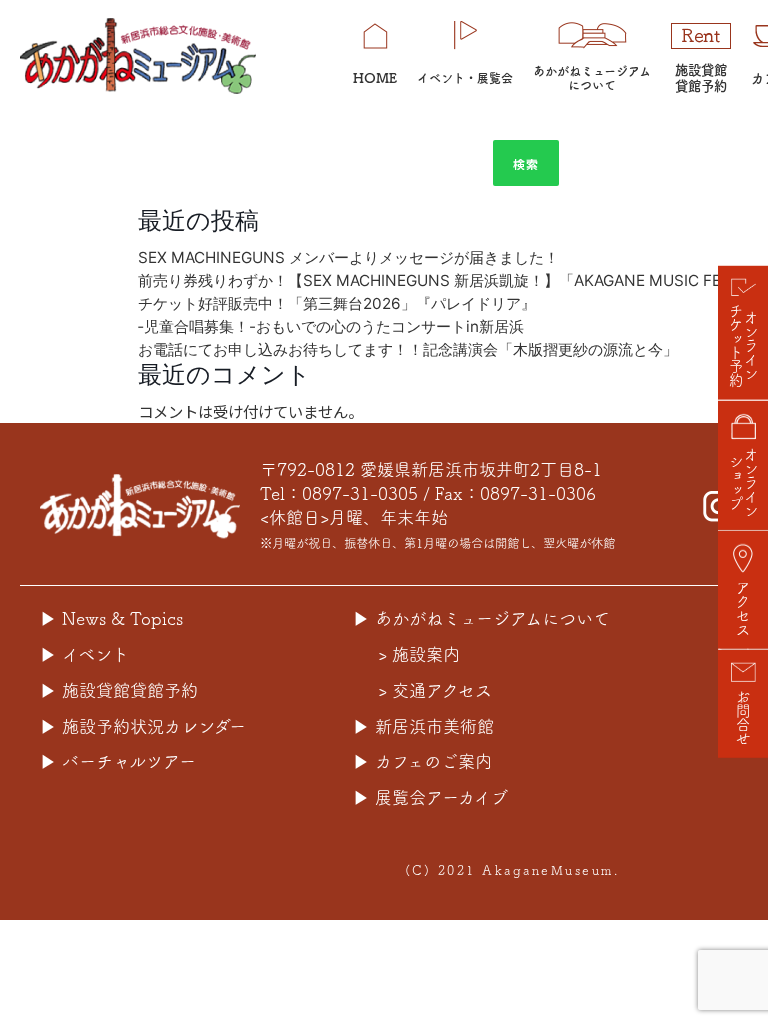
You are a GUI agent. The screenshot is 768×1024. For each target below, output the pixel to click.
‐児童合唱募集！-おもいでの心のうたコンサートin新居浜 (331, 326)
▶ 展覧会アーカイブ (430, 797)
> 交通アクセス (435, 690)
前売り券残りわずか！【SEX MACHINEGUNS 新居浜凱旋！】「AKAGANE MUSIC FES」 (442, 280)
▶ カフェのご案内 (422, 761)
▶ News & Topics (111, 618)
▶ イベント (84, 654)
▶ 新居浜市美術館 (423, 726)
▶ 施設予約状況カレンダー (143, 726)
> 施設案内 (419, 654)
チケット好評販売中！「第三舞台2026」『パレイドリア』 (344, 303)
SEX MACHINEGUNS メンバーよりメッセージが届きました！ (348, 257)
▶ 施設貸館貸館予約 (119, 690)
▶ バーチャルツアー (118, 761)
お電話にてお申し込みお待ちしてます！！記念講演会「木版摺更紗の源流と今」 (408, 349)
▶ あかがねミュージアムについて (481, 618)
